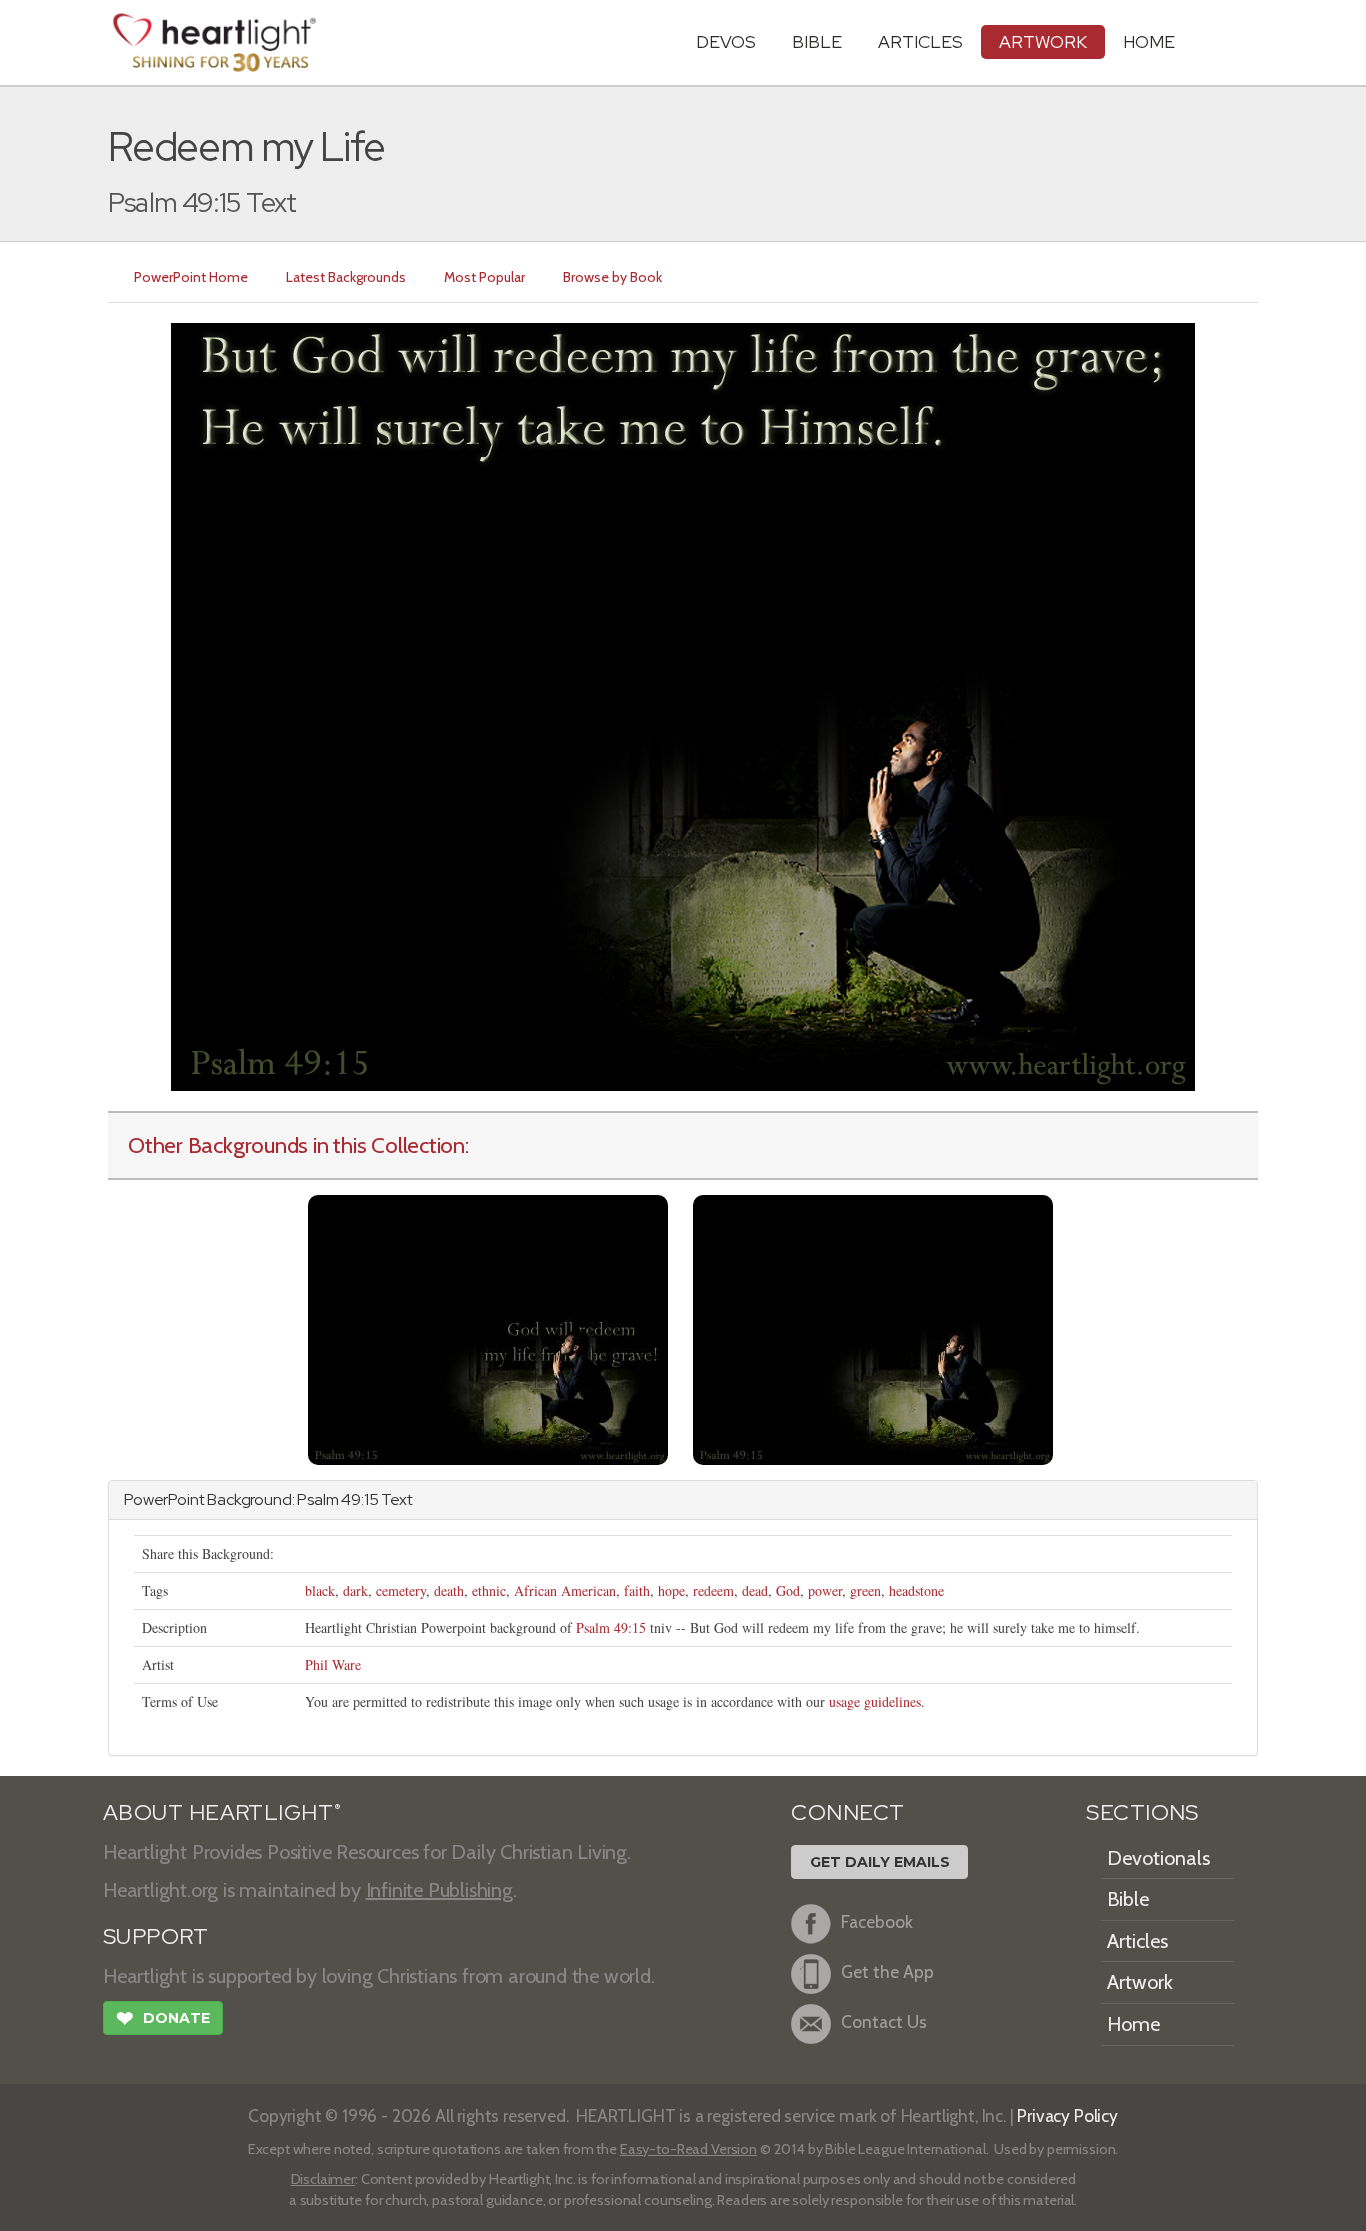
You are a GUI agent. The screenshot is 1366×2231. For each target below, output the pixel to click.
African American (565, 1590)
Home (1133, 2024)
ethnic (489, 1590)
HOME (1149, 41)
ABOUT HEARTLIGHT (222, 1812)
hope (671, 1590)
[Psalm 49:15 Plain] (873, 1327)
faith (637, 1590)
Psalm (317, 1499)
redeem (713, 1590)
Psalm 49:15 (611, 1627)
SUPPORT (155, 1936)
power (825, 1590)
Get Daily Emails (880, 1862)
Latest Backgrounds (346, 277)
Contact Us (884, 2021)
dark (355, 1590)
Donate (163, 2018)
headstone (916, 1590)
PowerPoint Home (191, 277)
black (320, 1590)
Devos (726, 41)
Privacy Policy (1067, 2115)
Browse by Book (612, 277)
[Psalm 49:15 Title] (488, 1327)
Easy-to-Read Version (688, 2149)
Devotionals (1158, 1858)
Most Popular (484, 277)
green (865, 1590)
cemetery (401, 1590)
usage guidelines (875, 1701)
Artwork (1043, 41)
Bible (817, 41)
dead (755, 1590)
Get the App (887, 1971)
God (788, 1590)
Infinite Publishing (439, 1890)
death (449, 1590)
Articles (920, 41)
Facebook (877, 1921)
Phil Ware (333, 1664)
